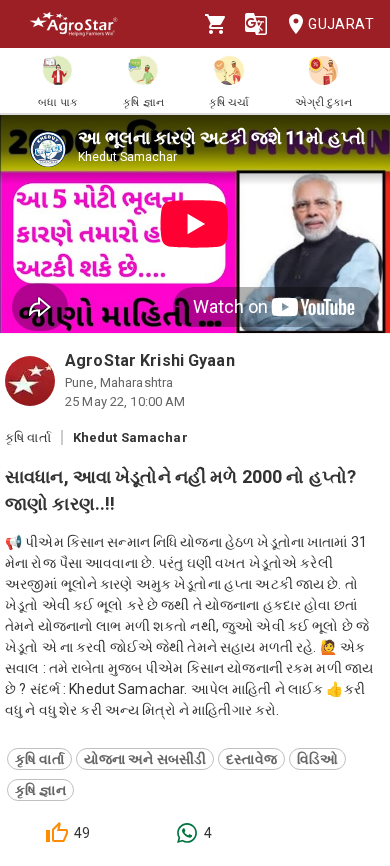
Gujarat (341, 24)
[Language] (256, 24)
